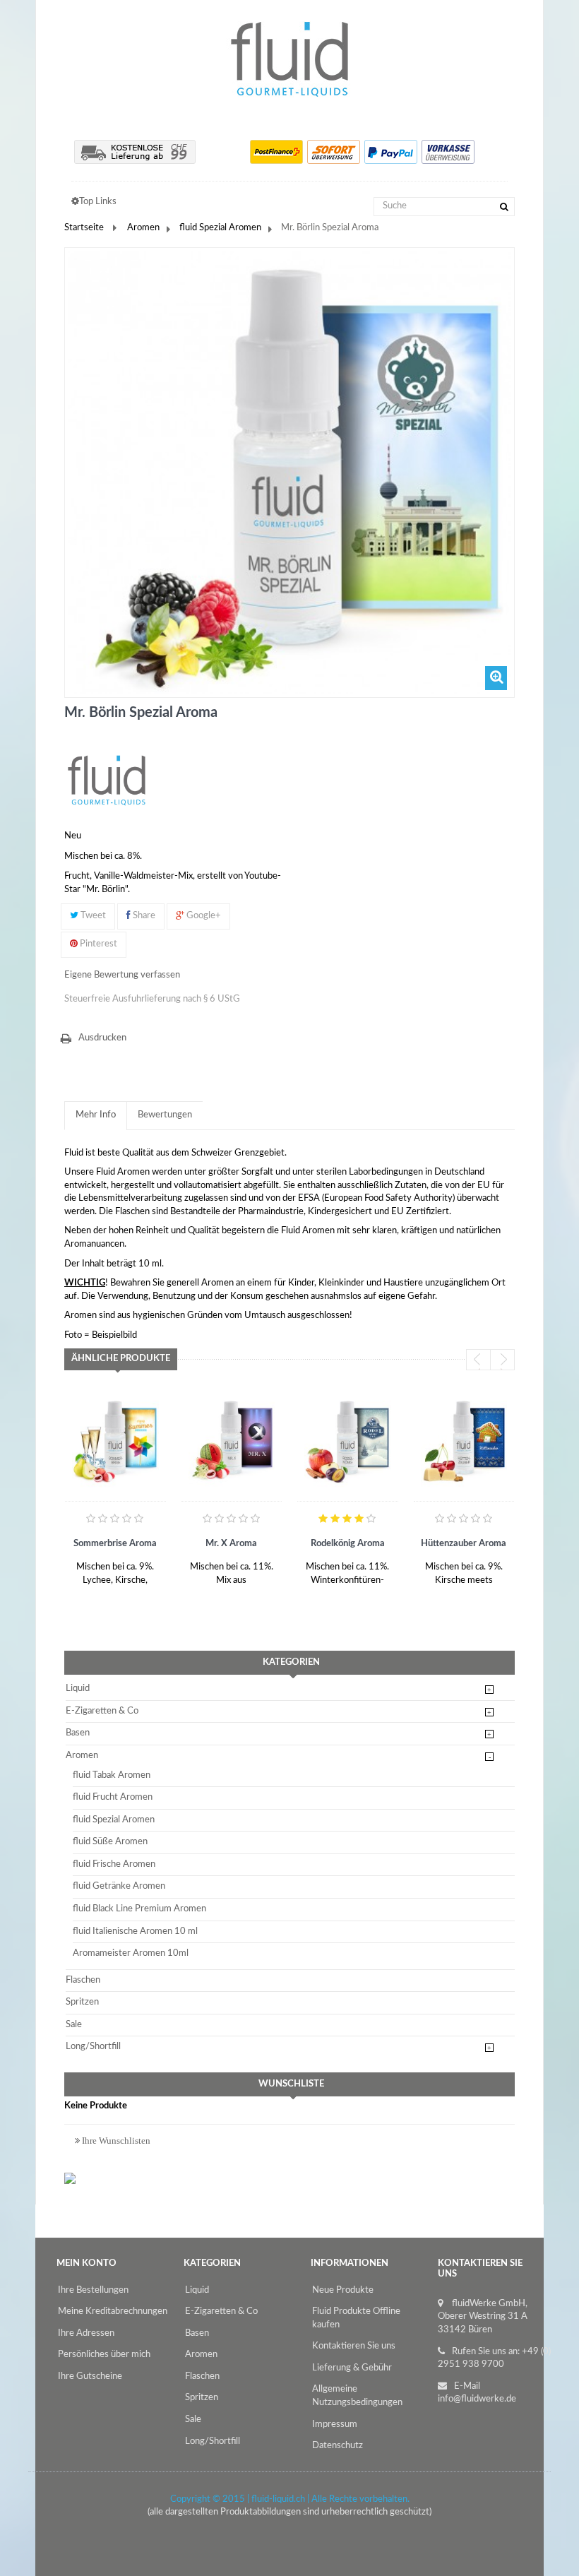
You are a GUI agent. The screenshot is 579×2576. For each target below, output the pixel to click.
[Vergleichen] (103, 1587)
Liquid (78, 1688)
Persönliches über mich (104, 2355)
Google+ (203, 916)
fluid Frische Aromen (114, 1864)
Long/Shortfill (93, 2047)
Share (143, 916)
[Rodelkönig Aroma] (348, 1441)
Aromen (143, 228)
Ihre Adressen (86, 2333)
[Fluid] (107, 780)
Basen (78, 1733)
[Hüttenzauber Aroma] (464, 1441)
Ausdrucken (102, 1038)
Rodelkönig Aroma (348, 1544)
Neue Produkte (343, 2290)
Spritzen (82, 2002)
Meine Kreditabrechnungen (113, 2311)
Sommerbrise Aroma (115, 1544)
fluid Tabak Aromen (112, 1775)
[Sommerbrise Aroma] (115, 1441)
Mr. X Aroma (231, 1544)
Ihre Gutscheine (90, 2376)
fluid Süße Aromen (110, 1842)
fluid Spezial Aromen (220, 228)
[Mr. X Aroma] (232, 1441)
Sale (74, 2025)
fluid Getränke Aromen (119, 1886)
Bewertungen (165, 1115)
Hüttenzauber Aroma (464, 1544)
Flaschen (83, 1980)
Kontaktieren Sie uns (354, 2346)
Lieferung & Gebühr (352, 2368)
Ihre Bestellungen (93, 2290)
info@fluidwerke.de (477, 2399)
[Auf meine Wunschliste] (78, 1587)
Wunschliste (291, 2084)
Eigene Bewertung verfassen (122, 975)
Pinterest (97, 944)
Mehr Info (96, 1115)
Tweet (92, 916)
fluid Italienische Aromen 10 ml (135, 1931)
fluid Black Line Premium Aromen (139, 1909)
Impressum (335, 2424)
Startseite (84, 228)
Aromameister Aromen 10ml (131, 1953)
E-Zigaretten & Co (102, 1711)
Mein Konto (86, 2263)
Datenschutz (338, 2446)
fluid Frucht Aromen (113, 1797)
